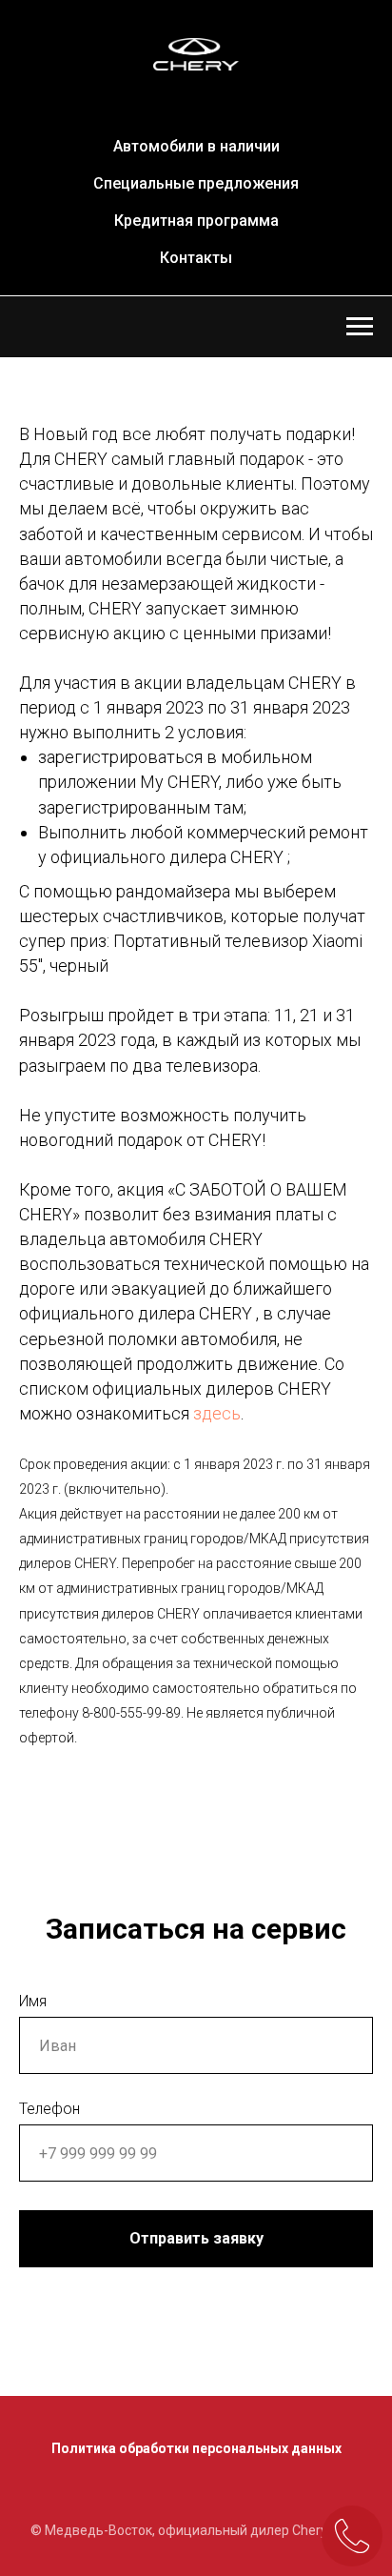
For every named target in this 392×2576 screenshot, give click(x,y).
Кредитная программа (196, 221)
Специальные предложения (196, 183)
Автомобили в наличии (196, 146)
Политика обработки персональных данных (196, 2448)
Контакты (196, 258)
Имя (33, 2001)
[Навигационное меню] (360, 327)
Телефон (49, 2109)
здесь (217, 1413)
